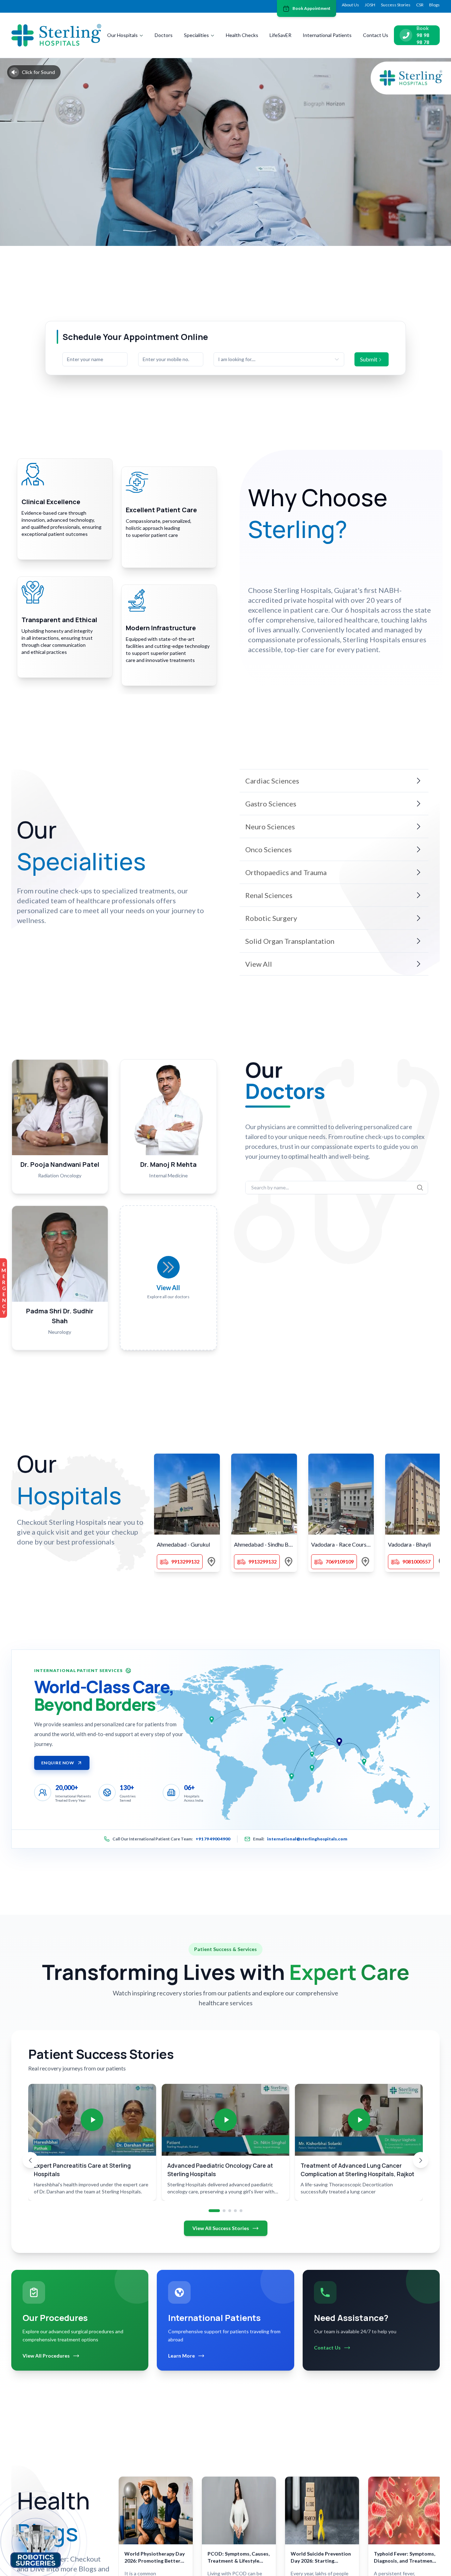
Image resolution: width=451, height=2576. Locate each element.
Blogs (434, 5)
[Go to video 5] (241, 2211)
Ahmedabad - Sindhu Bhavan (265, 1544)
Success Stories (396, 5)
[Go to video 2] (224, 2211)
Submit (369, 359)
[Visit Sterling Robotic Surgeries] (36, 2545)
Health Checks (242, 35)
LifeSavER (280, 35)
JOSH (370, 5)
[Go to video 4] (235, 2211)
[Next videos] (421, 2160)
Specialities (196, 35)
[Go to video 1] (214, 2211)
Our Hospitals (122, 35)
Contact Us (376, 35)
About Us (350, 5)
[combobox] (279, 359)
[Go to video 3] (230, 2211)
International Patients (327, 35)
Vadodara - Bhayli (409, 1544)
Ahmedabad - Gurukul (183, 1544)
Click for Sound (38, 72)
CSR (420, 5)
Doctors (164, 35)
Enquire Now (58, 1763)
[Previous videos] (30, 2160)
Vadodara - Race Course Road (343, 1544)
